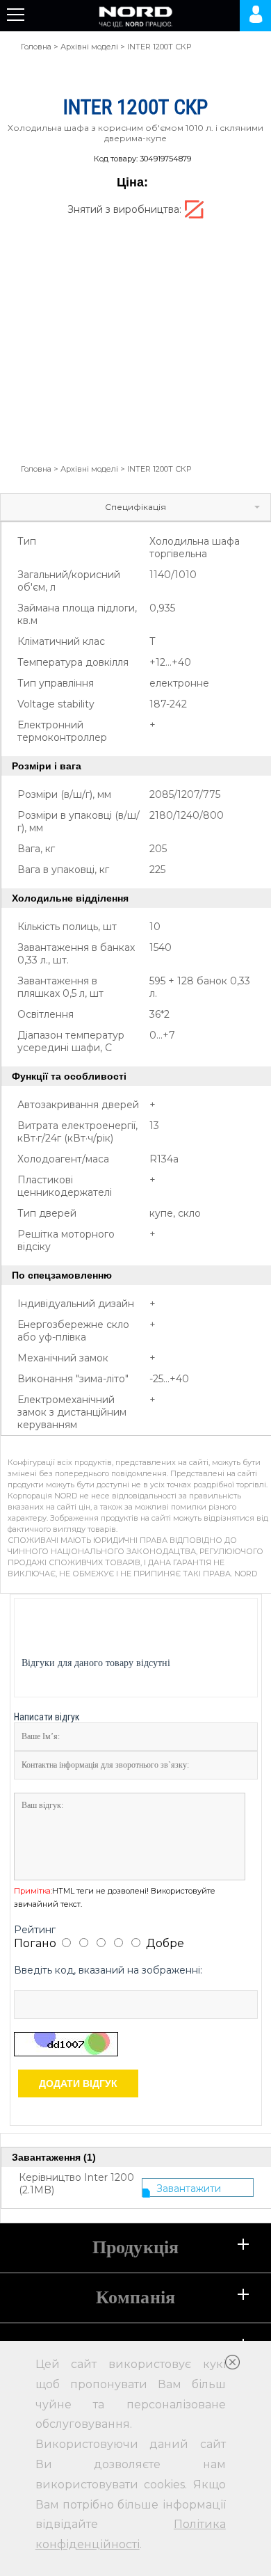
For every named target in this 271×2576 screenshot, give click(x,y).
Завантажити (189, 2189)
